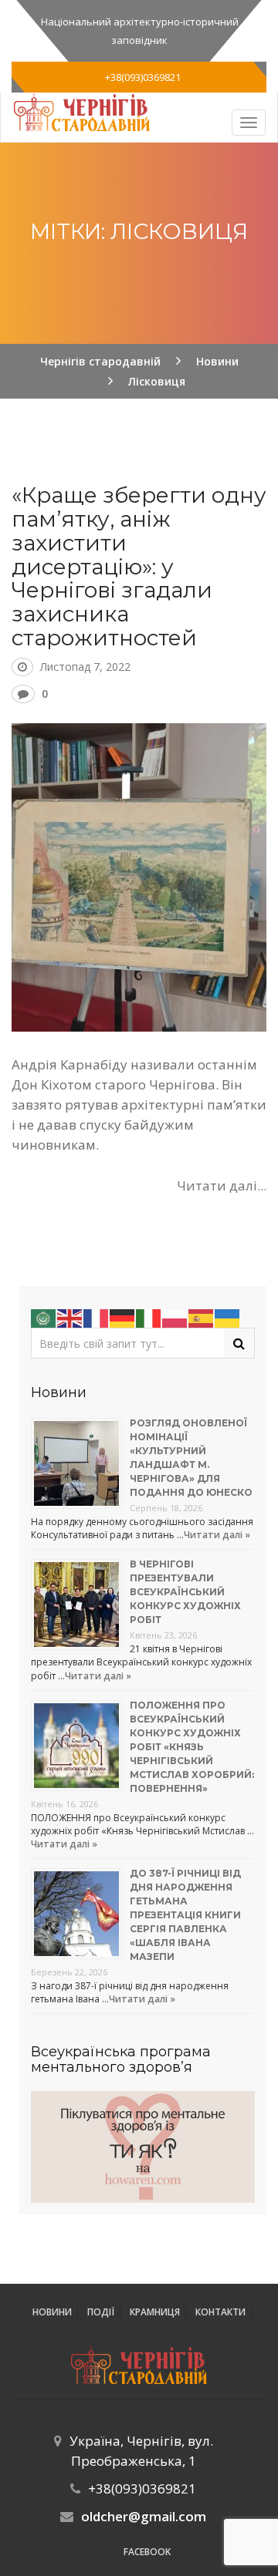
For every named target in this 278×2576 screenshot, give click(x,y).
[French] (97, 1317)
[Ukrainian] (228, 1317)
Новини (52, 2312)
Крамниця (155, 2312)
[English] (70, 1317)
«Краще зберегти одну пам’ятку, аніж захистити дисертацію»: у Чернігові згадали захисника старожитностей (139, 566)
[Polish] (175, 1317)
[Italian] (149, 1317)
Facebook (147, 2552)
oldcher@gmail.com (144, 2516)
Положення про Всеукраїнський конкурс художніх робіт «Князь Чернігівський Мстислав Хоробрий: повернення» (192, 1747)
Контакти (220, 2312)
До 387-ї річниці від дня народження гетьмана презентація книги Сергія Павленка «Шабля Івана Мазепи (185, 1915)
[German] (123, 1317)
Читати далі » (217, 1535)
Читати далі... (222, 1185)
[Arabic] (44, 1317)
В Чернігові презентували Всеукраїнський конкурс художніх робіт (185, 1592)
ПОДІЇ (101, 2312)
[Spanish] (202, 1317)
